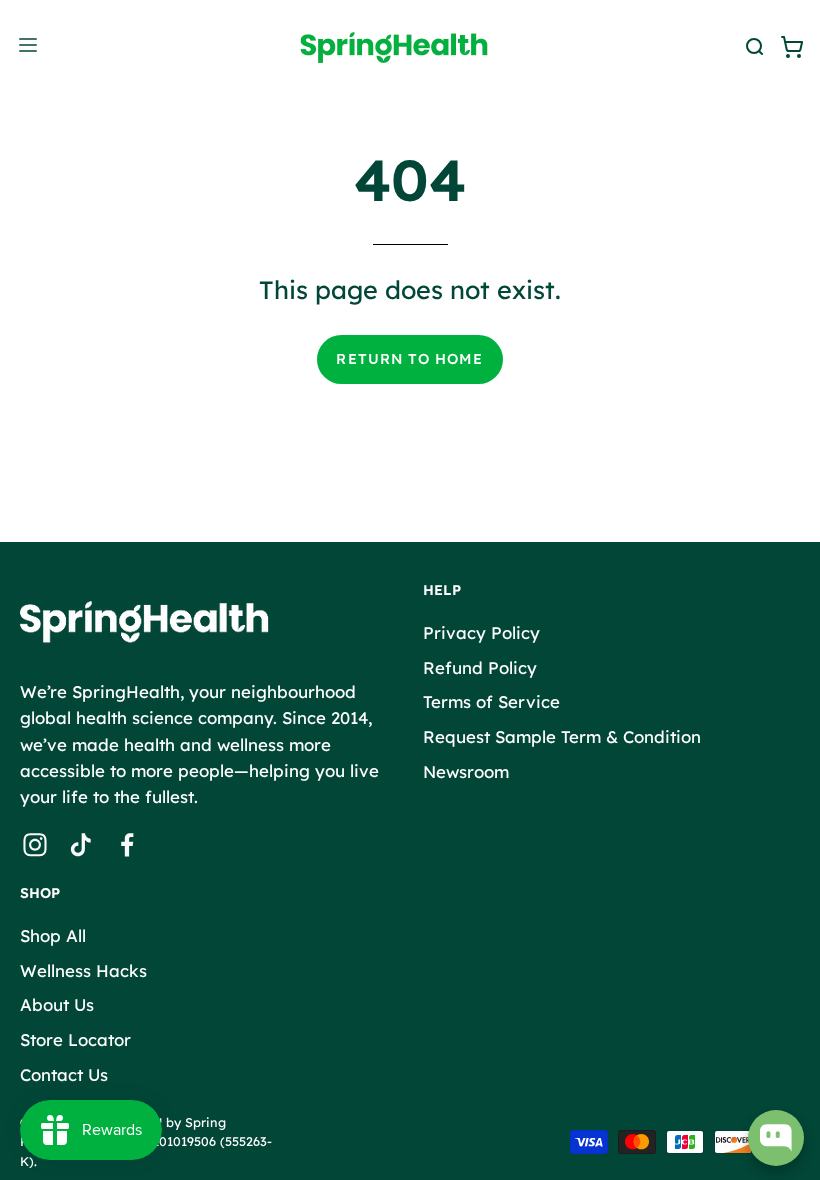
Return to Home (409, 359)
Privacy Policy (481, 632)
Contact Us (64, 1073)
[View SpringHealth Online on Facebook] (127, 845)
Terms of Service (491, 701)
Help (442, 590)
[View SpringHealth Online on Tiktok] (81, 845)
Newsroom (466, 770)
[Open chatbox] (776, 1138)
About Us (57, 1004)
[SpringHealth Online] (410, 46)
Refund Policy (480, 666)
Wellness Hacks (83, 970)
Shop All (53, 935)
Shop (40, 893)
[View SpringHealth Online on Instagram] (35, 845)
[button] (752, 47)
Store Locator (75, 1039)
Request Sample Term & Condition (562, 735)
